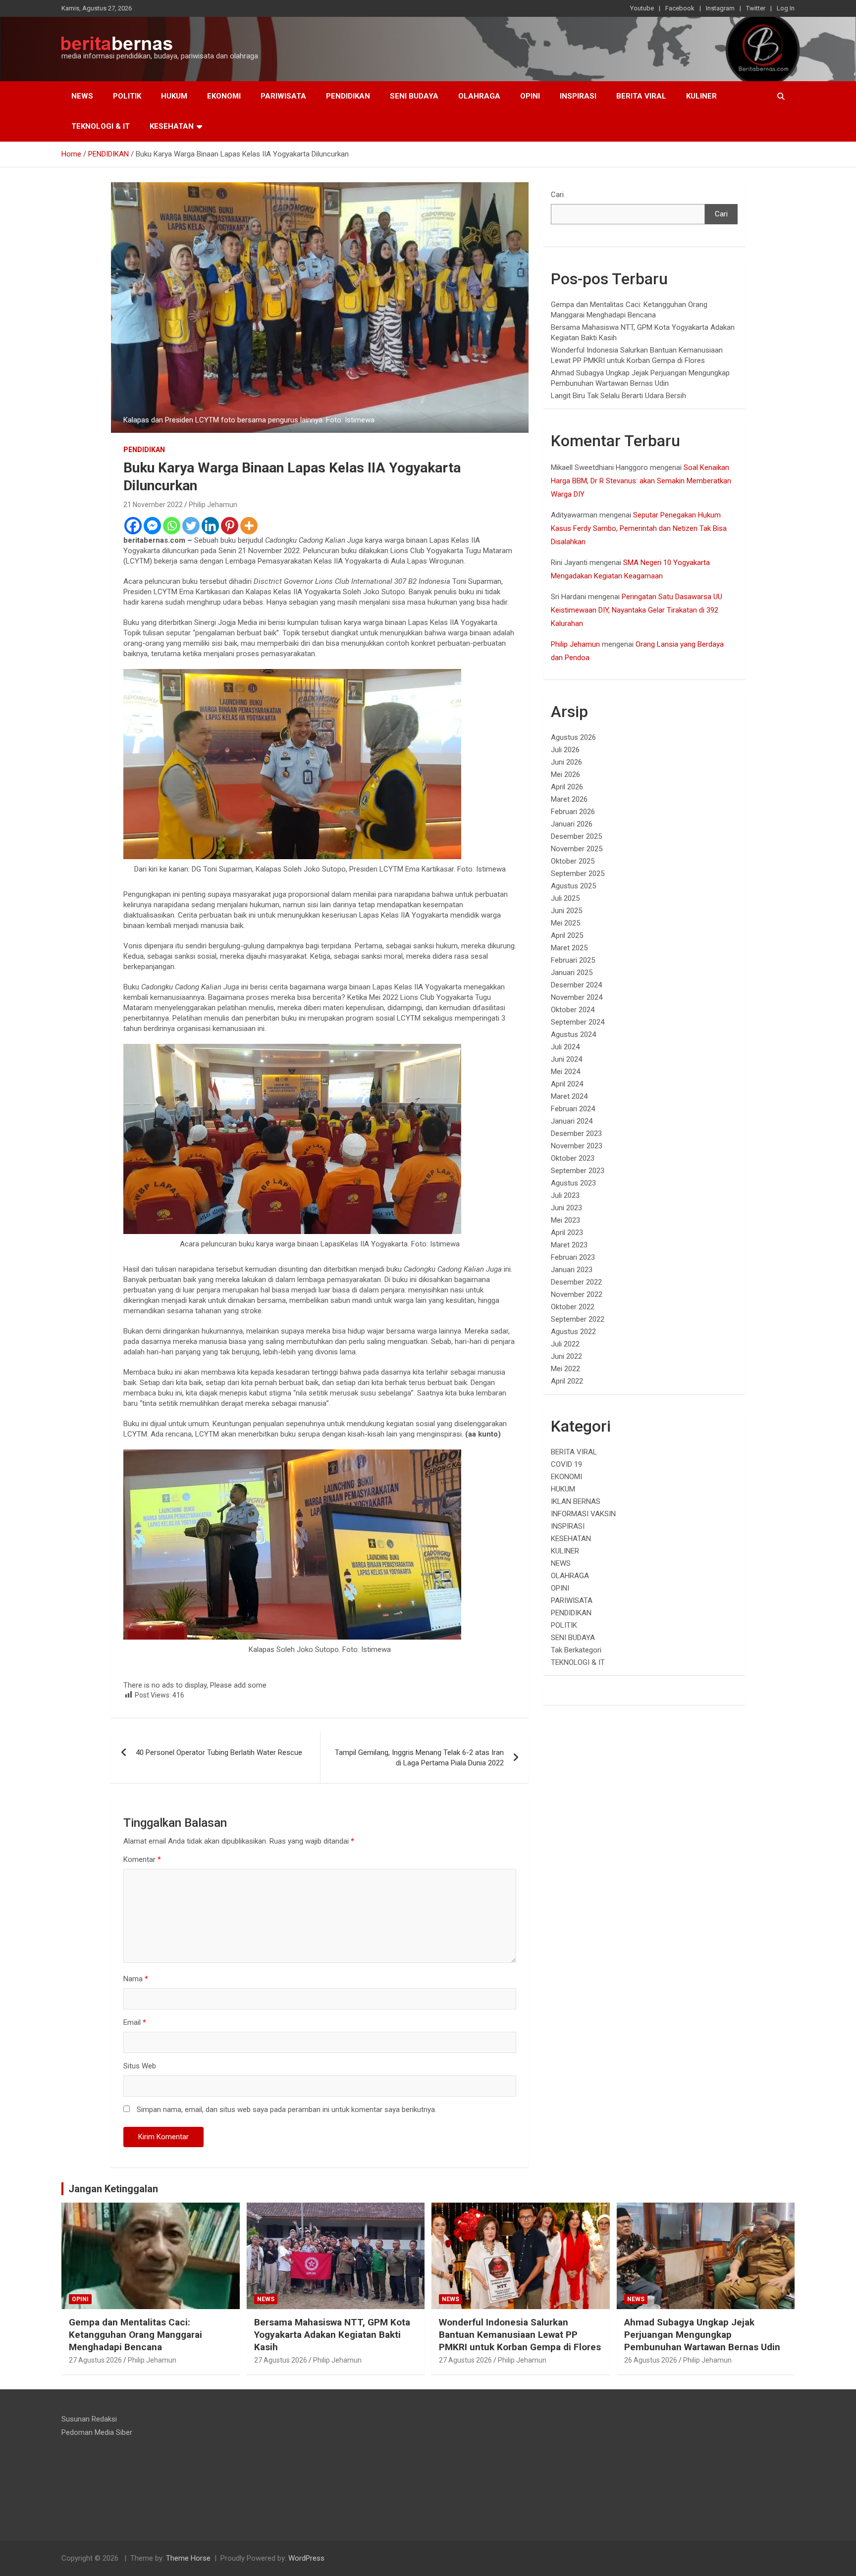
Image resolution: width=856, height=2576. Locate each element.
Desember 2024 (576, 985)
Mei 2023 (565, 1220)
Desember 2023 (576, 1133)
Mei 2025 (565, 923)
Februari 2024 (573, 1109)
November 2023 (577, 1146)
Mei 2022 (565, 1369)
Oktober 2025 (573, 861)
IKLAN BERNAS (576, 1501)
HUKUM (174, 96)
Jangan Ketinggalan (113, 2189)
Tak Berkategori (576, 1650)
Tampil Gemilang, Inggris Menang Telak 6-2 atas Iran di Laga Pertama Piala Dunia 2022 (419, 1758)
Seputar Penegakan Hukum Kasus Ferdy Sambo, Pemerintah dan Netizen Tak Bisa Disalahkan (639, 528)
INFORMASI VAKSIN (583, 1514)
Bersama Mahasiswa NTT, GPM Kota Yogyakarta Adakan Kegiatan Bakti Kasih (332, 2334)
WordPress (306, 2558)
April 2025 (567, 935)
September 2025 (578, 874)
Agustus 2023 (573, 1183)
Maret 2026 (569, 799)
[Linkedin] (210, 526)
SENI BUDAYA (414, 96)
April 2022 (567, 1381)
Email (135, 2022)
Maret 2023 (569, 1245)
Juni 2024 (566, 1059)
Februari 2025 (573, 960)
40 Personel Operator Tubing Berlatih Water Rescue (219, 1752)
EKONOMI (224, 96)
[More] (249, 526)
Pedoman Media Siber (97, 2432)
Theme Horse (188, 2558)
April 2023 (567, 1233)
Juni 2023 (566, 1208)
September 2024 (578, 1022)
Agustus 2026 (573, 737)
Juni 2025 (566, 911)
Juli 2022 (565, 1344)
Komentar (142, 1859)
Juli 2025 (565, 898)
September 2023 (578, 1171)
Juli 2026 (565, 750)
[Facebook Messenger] (152, 526)
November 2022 (577, 1294)
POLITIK (127, 96)
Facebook (680, 8)
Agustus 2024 (573, 1034)
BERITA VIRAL (641, 96)
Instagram (720, 8)
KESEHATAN (172, 126)
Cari (557, 195)
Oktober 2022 (573, 1307)
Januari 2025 (572, 973)
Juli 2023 (565, 1195)
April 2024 (567, 1084)
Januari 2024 (572, 1121)
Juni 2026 (566, 762)
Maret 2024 (569, 1096)
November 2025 (577, 849)
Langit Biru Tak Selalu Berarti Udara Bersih (618, 396)
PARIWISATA (283, 96)
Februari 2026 (573, 812)
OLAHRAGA (479, 96)
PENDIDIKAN (348, 96)
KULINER (701, 96)
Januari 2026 (572, 824)
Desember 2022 (576, 1282)
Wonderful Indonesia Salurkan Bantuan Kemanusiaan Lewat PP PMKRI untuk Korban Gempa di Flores (520, 2334)
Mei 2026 (565, 774)
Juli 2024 (565, 1047)
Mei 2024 (565, 1072)
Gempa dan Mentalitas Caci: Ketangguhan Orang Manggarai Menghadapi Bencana (135, 2334)
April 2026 (567, 787)
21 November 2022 (153, 505)
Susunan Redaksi (89, 2419)
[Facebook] (133, 526)
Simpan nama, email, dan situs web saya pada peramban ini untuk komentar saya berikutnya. (287, 2110)
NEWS (82, 96)
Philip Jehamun (213, 505)
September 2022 (578, 1319)
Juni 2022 (566, 1356)
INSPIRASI (578, 96)
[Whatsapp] (172, 526)
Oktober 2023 (573, 1158)
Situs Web (140, 2066)
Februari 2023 (573, 1257)
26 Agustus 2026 (651, 2360)
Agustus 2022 (573, 1332)
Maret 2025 (569, 948)
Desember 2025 (576, 836)
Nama (136, 1979)
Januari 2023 (572, 1270)
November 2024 (577, 997)
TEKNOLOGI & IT (101, 126)
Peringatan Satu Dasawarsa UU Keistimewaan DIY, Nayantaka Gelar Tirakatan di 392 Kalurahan (637, 610)
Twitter (756, 8)
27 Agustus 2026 (95, 2360)
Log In (786, 8)
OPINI (530, 96)
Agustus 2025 (573, 886)
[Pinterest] (230, 526)
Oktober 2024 (573, 1010)
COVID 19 (566, 1464)
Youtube (642, 8)
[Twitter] (191, 526)
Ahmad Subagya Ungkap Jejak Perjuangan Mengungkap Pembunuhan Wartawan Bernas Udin (702, 2334)
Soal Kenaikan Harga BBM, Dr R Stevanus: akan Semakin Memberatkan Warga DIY (641, 481)
